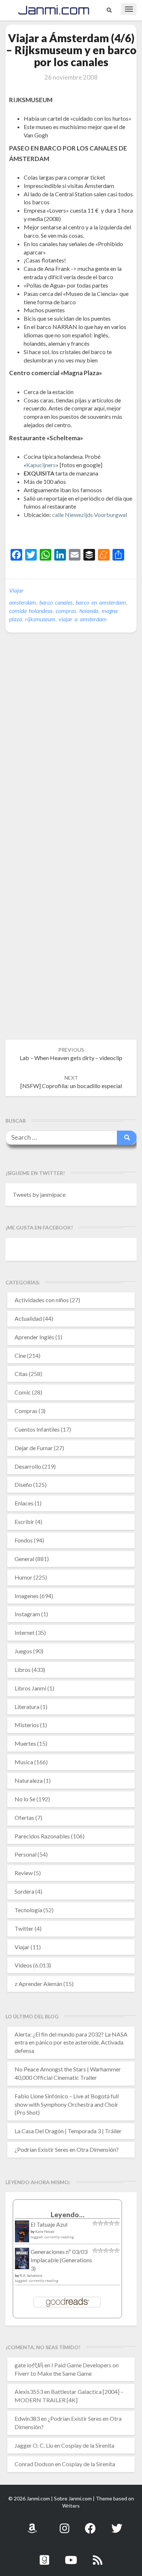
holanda (89, 611)
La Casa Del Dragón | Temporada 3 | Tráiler (68, 2131)
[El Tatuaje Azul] (22, 2235)
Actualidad (28, 1318)
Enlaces (24, 1503)
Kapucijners (41, 465)
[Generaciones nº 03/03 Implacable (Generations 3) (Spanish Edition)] (22, 2261)
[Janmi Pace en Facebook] (90, 2524)
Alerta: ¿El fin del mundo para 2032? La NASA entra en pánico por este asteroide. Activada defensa (71, 2043)
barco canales (56, 602)
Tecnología (28, 1910)
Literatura (27, 1707)
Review (24, 1873)
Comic (23, 1392)
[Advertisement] (76, 532)
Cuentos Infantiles (37, 1429)
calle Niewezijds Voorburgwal (90, 515)
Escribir (24, 1522)
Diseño (23, 1484)
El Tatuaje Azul (49, 2224)
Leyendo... (68, 2214)
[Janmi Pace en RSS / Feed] (98, 2556)
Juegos (23, 1651)
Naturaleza (29, 1780)
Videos (23, 1965)
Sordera (24, 1891)
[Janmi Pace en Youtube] (71, 2556)
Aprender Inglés (34, 1337)
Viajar (16, 590)
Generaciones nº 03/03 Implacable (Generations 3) (61, 2260)
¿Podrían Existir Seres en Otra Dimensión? (67, 2149)
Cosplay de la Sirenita (88, 2445)
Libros (23, 1670)
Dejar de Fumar (34, 1448)
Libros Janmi (30, 1688)
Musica (24, 1762)
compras (66, 611)
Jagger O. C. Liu (34, 2445)
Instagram (27, 1614)
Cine (20, 1355)
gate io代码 (29, 2365)
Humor (23, 1577)
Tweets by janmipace (39, 1194)
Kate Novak (45, 2231)
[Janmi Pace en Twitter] (117, 2524)
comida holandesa (31, 611)
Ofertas (24, 1817)
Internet (25, 1632)
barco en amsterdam (101, 602)
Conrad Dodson (34, 2464)
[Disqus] (71, 750)
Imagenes (27, 1596)
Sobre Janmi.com (73, 2498)
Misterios (27, 1725)
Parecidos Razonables (42, 1836)
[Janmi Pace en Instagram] (64, 2524)
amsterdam (23, 602)
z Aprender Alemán (38, 1984)
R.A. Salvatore (31, 2275)
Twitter (24, 1928)
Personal (25, 1854)
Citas (21, 1374)
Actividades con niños (42, 1300)
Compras (26, 1411)
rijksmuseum (40, 619)
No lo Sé (25, 1799)
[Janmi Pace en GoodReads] (44, 2556)
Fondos (24, 1540)
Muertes (25, 1743)
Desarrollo (28, 1466)
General (24, 1559)
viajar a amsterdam (83, 619)
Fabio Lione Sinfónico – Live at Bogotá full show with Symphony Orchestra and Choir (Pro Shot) (67, 2104)
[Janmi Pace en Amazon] (32, 2524)
